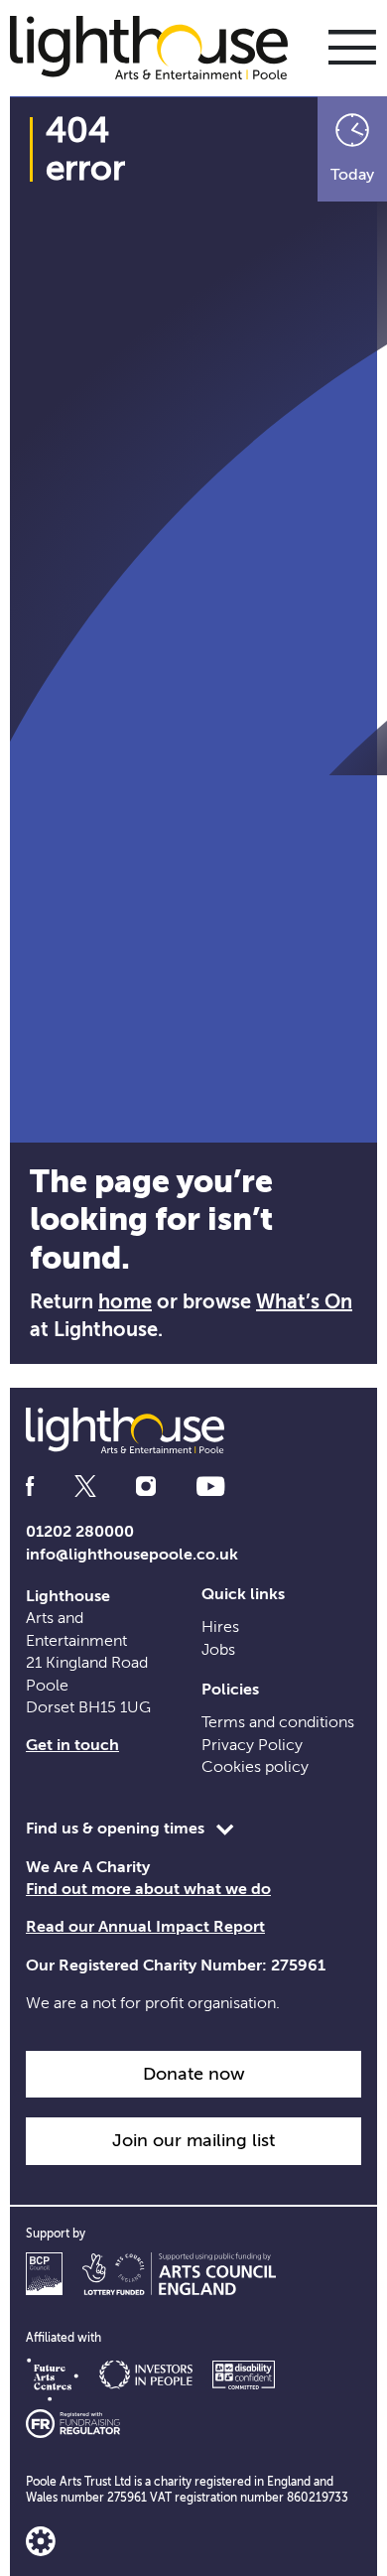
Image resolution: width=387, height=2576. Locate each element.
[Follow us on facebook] (30, 1487)
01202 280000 (80, 1532)
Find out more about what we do (148, 1889)
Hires (220, 1627)
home (125, 1302)
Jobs (218, 1650)
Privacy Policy (252, 1745)
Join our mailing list (193, 2140)
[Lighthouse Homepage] (159, 47)
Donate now (194, 2074)
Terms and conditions (278, 1722)
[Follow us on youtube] (210, 1487)
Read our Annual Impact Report (145, 1927)
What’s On (304, 1302)
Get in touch (72, 1745)
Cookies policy (255, 1767)
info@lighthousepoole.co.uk (132, 1555)
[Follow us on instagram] (146, 1487)
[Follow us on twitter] (85, 1487)
